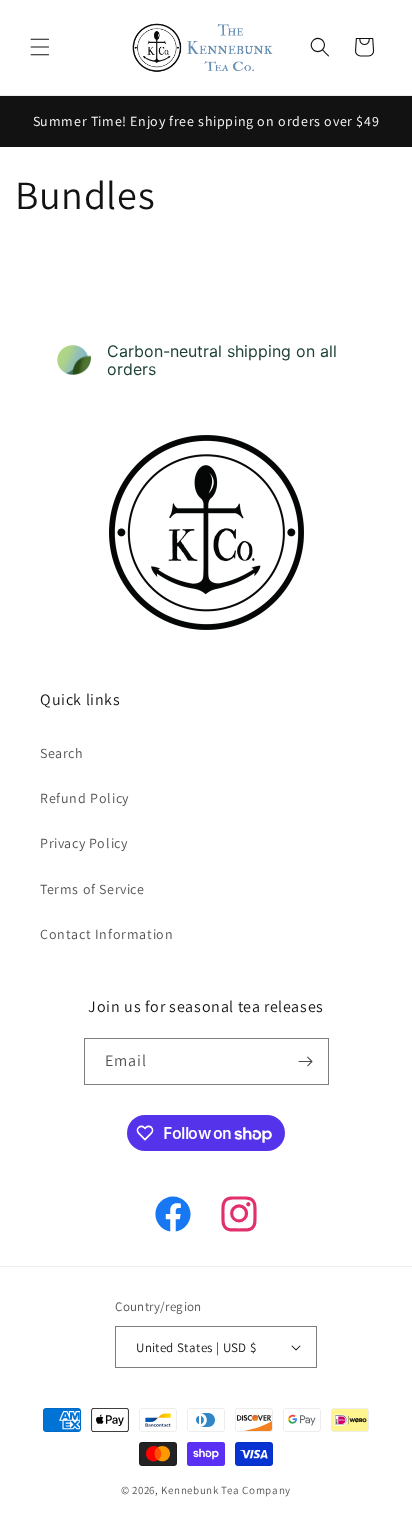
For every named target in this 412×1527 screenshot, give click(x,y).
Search (62, 753)
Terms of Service (92, 889)
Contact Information (106, 934)
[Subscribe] (306, 1061)
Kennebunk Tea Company (226, 1490)
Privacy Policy (83, 843)
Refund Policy (84, 798)
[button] (40, 47)
